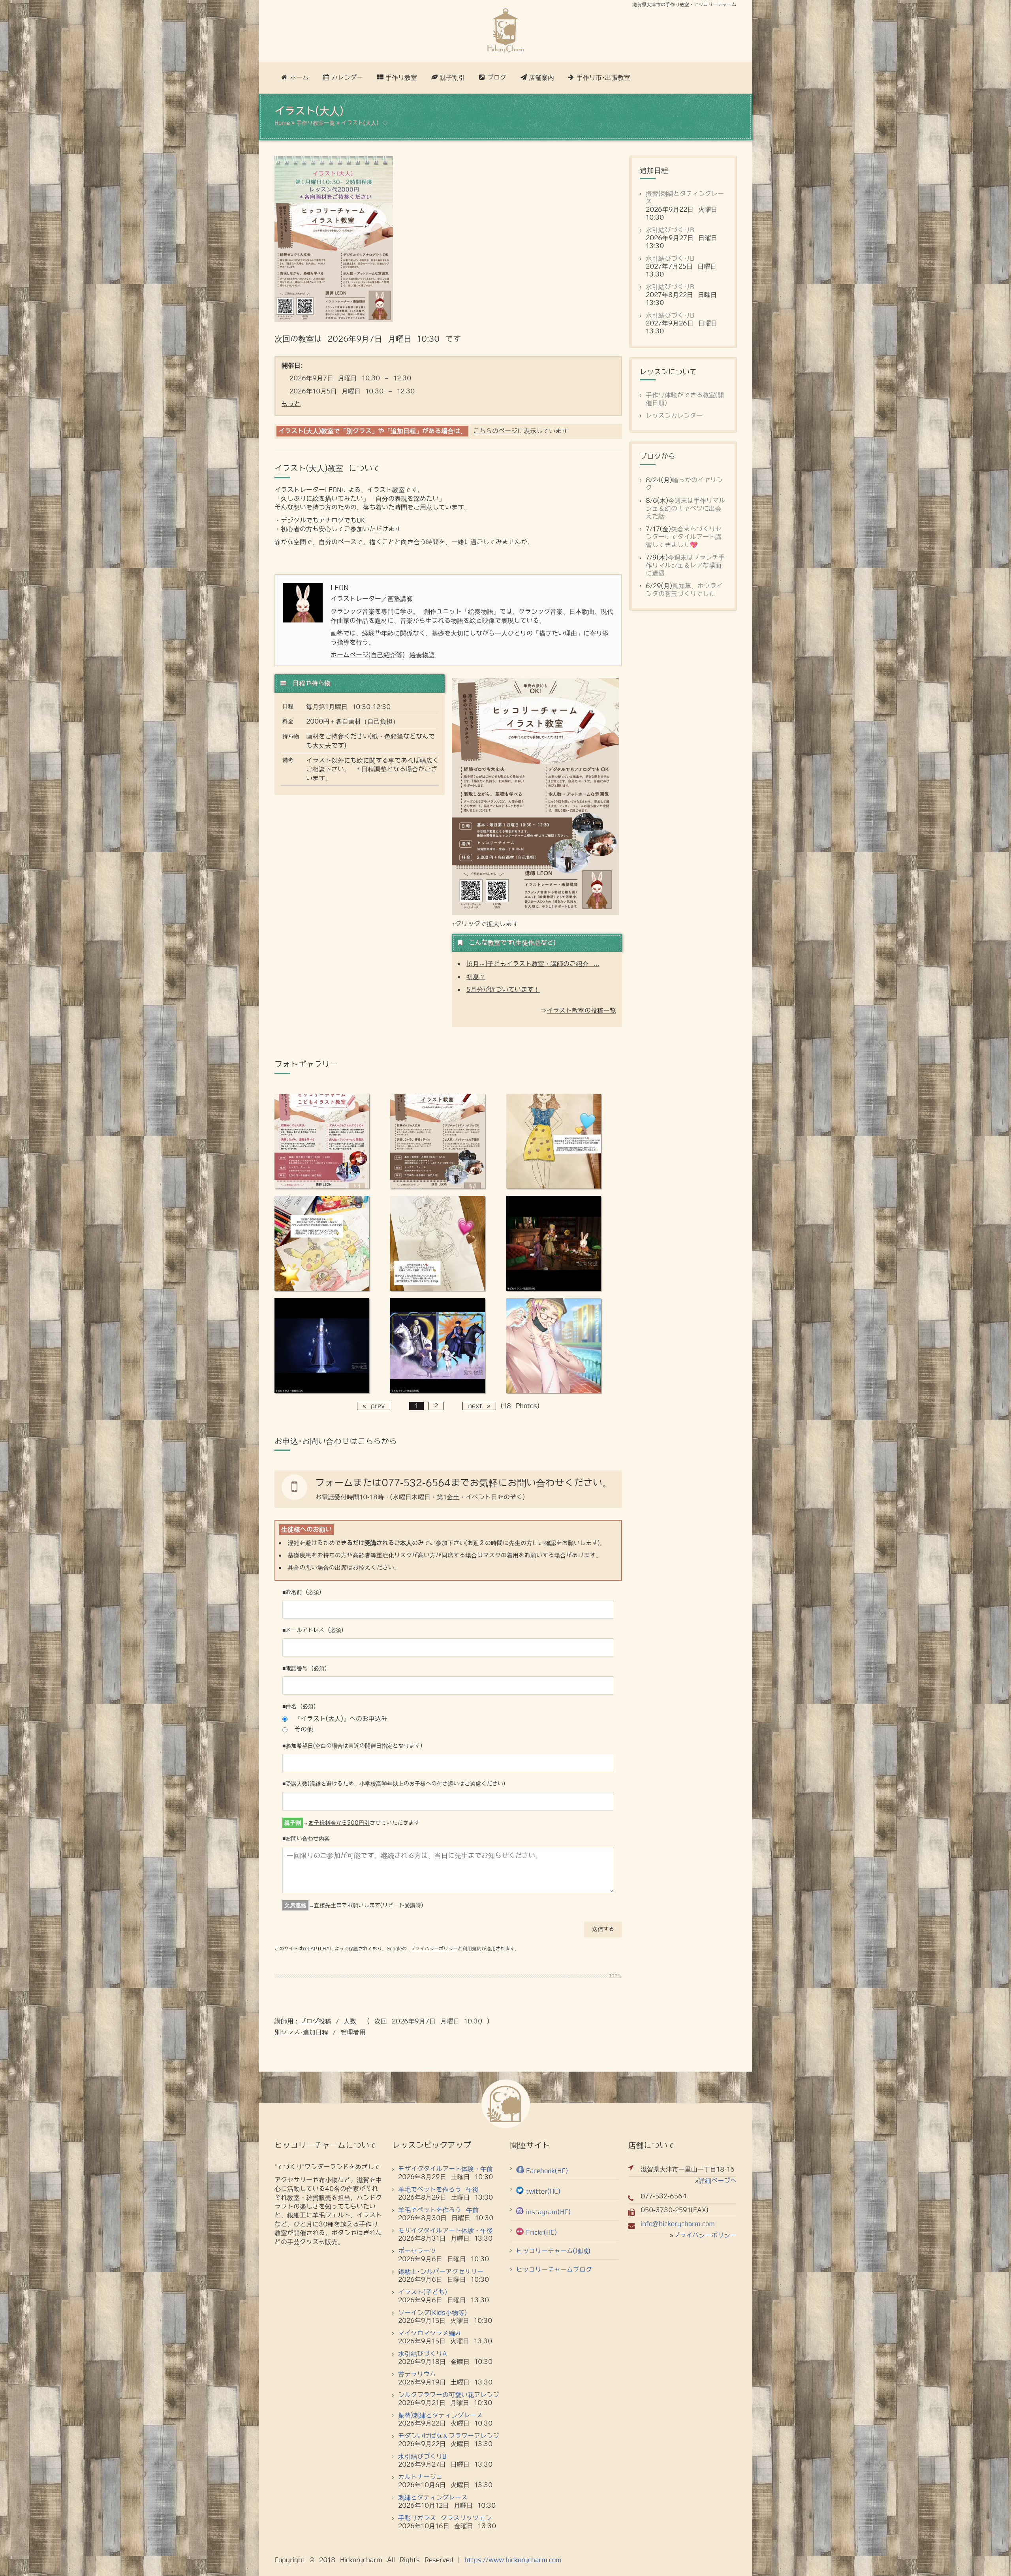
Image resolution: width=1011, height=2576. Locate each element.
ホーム (299, 78)
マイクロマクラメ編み (430, 2333)
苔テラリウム (417, 2374)
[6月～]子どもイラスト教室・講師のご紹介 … (533, 964)
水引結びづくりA (423, 2354)
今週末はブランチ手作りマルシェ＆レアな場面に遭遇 (685, 565)
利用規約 (472, 1949)
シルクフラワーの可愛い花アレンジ (449, 2395)
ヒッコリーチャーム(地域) (553, 2251)
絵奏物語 (422, 655)
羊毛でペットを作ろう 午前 (438, 2210)
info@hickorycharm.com (678, 2224)
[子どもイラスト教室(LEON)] (554, 1186)
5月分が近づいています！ (503, 990)
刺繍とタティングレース (433, 2498)
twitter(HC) (543, 2191)
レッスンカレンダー (674, 416)
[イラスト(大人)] (438, 1186)
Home (282, 123)
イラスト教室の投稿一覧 (581, 1011)
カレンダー (347, 78)
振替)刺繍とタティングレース (440, 2415)
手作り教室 (401, 78)
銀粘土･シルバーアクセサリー (441, 2272)
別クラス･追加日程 (301, 2032)
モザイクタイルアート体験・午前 (445, 2169)
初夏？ (476, 977)
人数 (350, 2021)
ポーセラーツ (417, 2251)
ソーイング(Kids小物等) (432, 2313)
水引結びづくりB (670, 230)
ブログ (497, 78)
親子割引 (452, 78)
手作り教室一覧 (316, 123)
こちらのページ (495, 431)
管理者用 (353, 2032)
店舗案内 (541, 78)
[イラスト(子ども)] (322, 1186)
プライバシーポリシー (434, 1949)
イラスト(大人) (360, 123)
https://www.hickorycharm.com (513, 2560)
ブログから (658, 457)
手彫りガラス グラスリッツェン (445, 2518)
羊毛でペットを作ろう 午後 (438, 2190)
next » (479, 1406)
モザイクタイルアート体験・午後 (445, 2231)
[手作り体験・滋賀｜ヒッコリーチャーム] (505, 31)
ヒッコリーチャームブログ (554, 2270)
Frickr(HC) (541, 2233)
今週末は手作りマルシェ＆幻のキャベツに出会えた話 (685, 509)
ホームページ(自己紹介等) (368, 655)
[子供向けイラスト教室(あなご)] (554, 1391)
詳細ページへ (718, 2181)
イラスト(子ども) (423, 2292)
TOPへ (615, 1976)
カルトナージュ (420, 2477)
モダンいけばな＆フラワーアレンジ (449, 2436)
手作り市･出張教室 (603, 78)
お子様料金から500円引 (339, 1823)
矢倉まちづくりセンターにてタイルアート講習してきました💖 (684, 537)
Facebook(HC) (547, 2171)
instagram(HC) (548, 2212)
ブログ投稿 (316, 2021)
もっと (291, 404)
